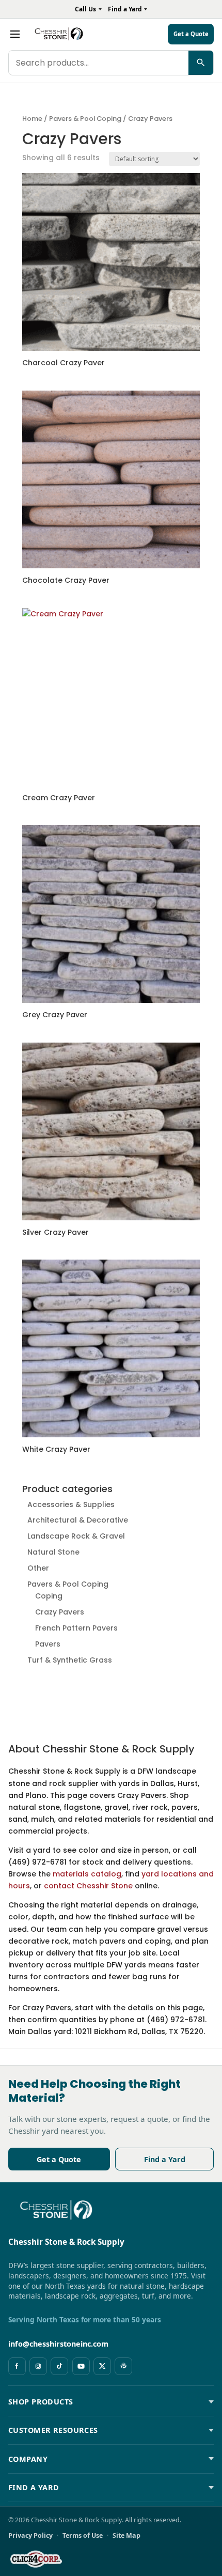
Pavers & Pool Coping (85, 119)
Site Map (126, 2535)
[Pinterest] (123, 2366)
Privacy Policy (30, 2535)
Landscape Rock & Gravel (76, 1536)
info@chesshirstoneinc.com (58, 2344)
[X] (102, 2366)
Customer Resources (53, 2430)
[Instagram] (38, 2366)
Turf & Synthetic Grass (70, 1660)
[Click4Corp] (36, 2559)
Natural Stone (53, 1552)
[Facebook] (17, 2366)
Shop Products (41, 2402)
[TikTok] (59, 2366)
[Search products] (201, 63)
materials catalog (87, 1874)
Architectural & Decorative (78, 1520)
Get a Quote (59, 2159)
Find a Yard (165, 2159)
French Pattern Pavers (76, 1628)
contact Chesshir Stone (88, 1886)
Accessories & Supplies (71, 1504)
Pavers (48, 1644)
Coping (49, 1596)
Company (28, 2459)
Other (38, 1568)
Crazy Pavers (60, 1612)
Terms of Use (83, 2535)
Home (32, 119)
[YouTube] (81, 2366)
